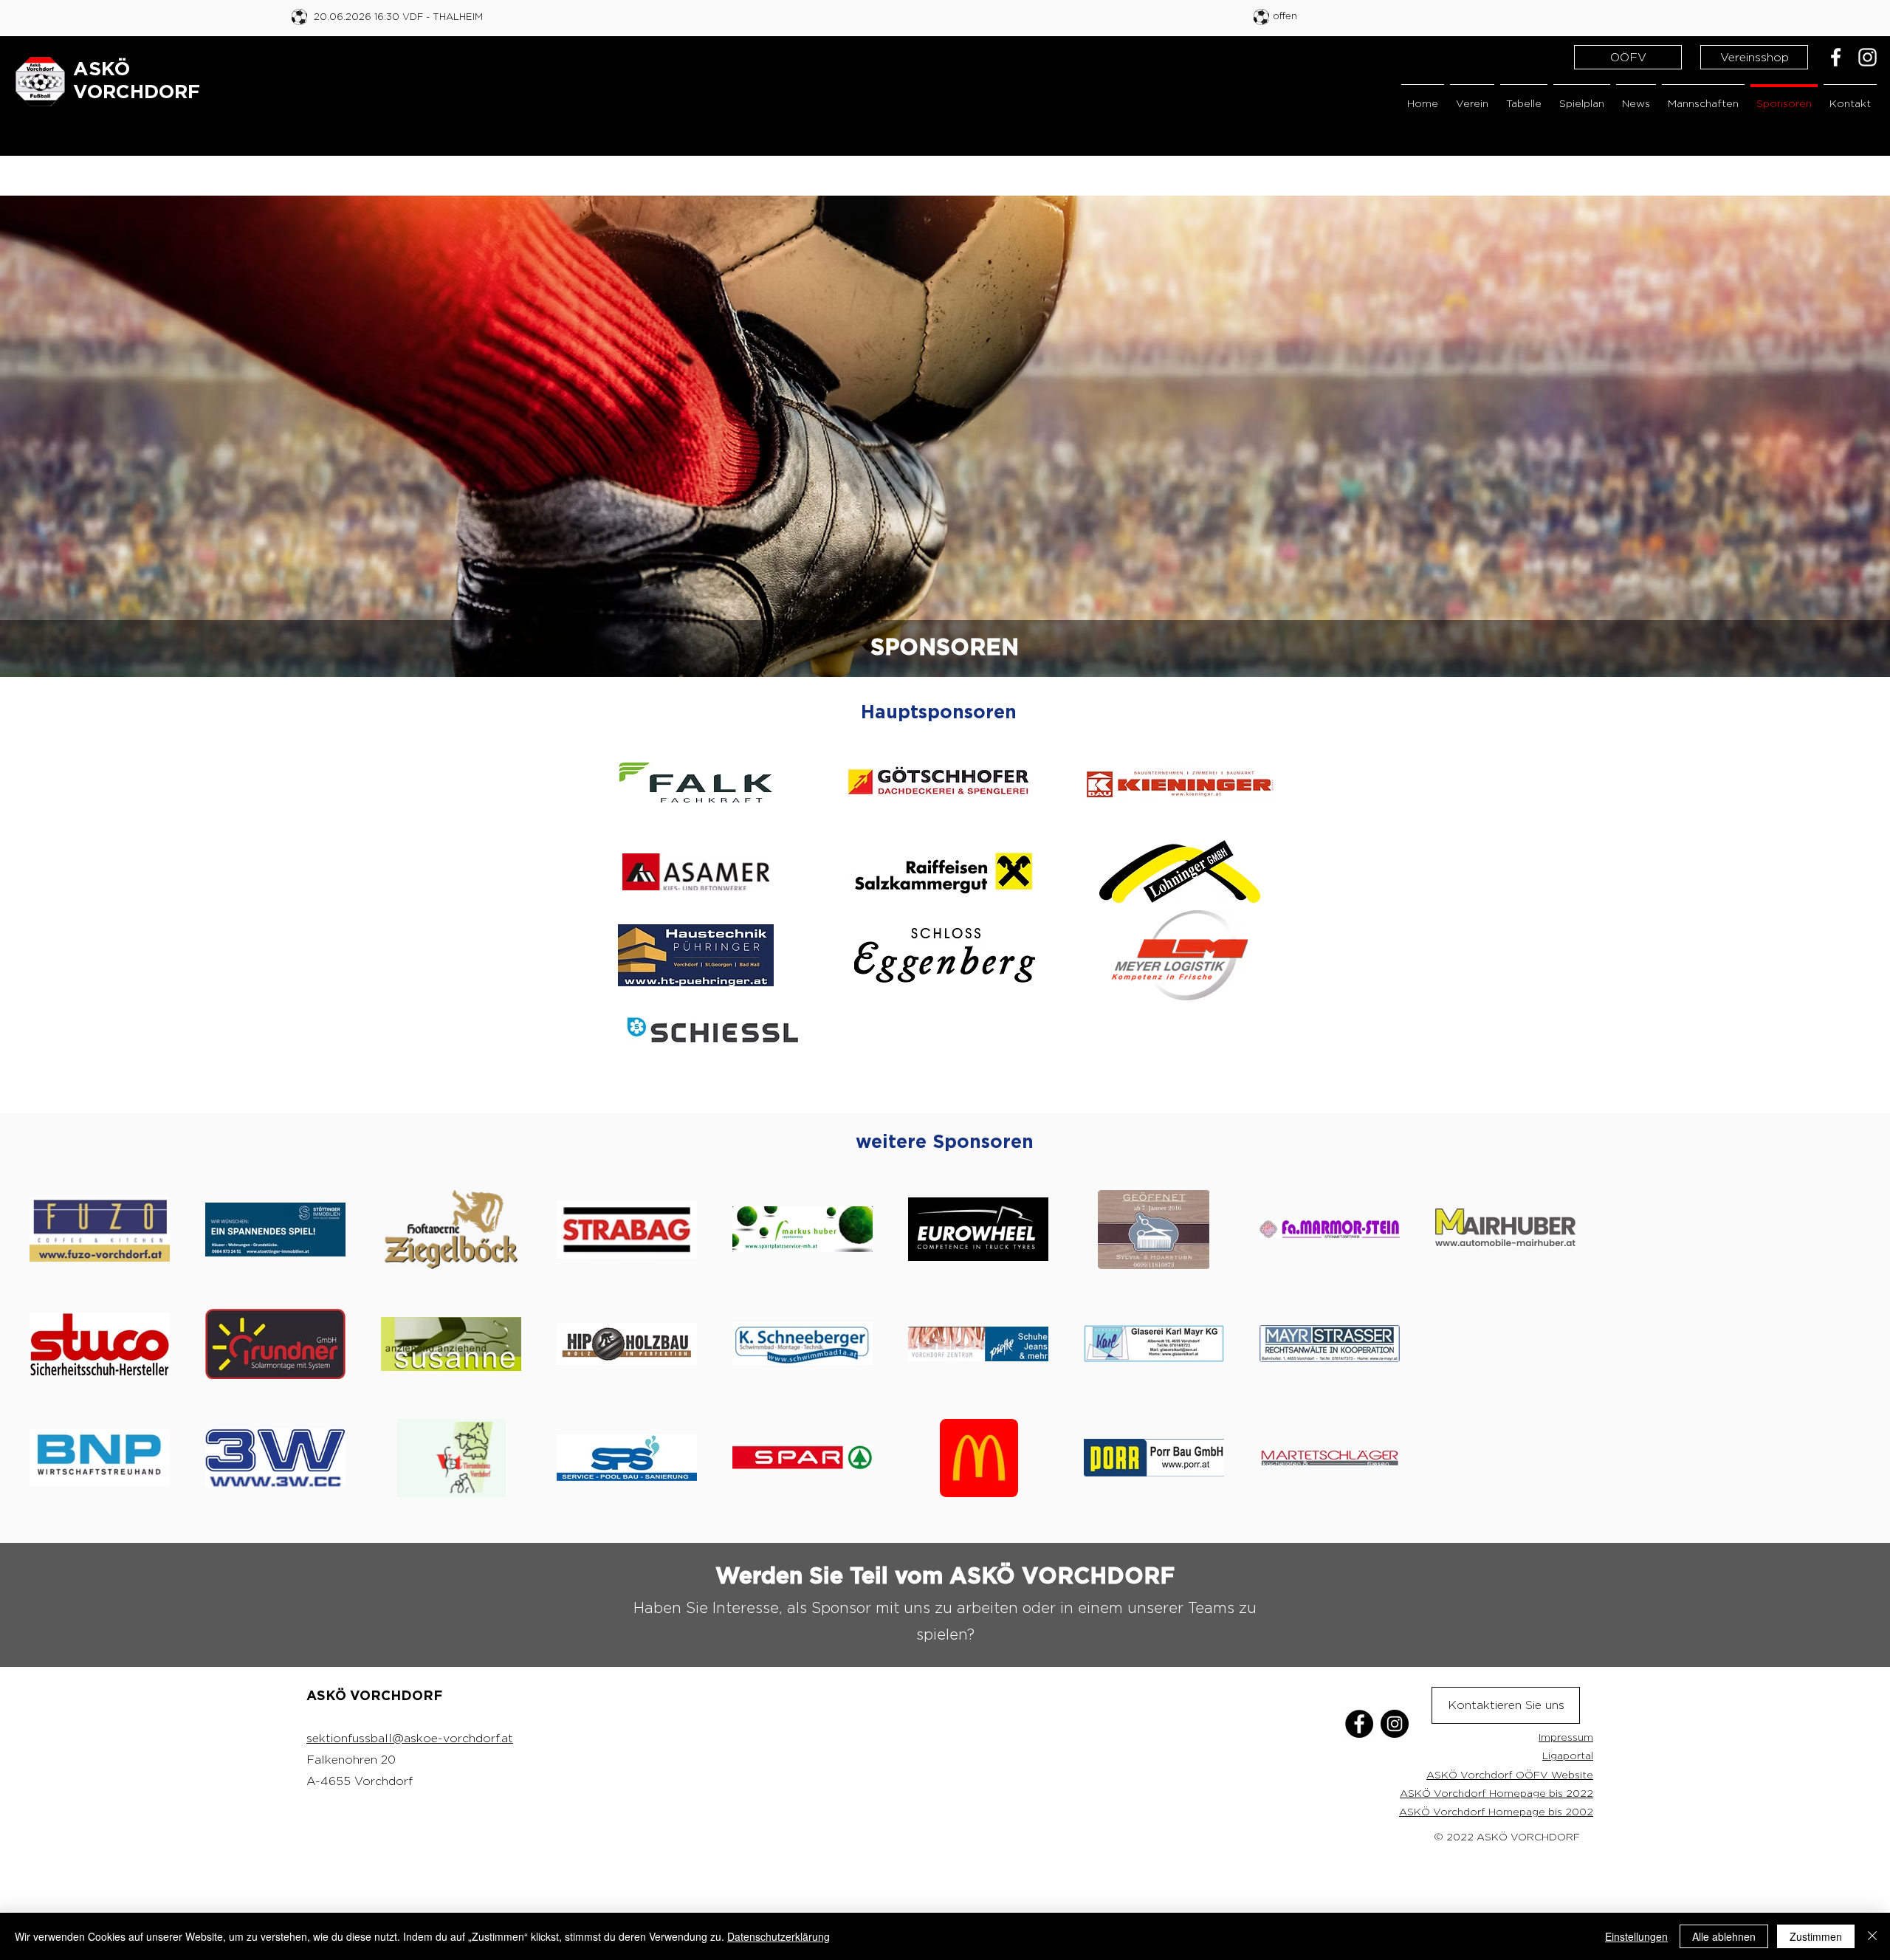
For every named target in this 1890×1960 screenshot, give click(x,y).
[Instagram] (1867, 57)
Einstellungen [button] (1636, 1936)
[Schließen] (1872, 1936)
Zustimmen (1816, 1936)
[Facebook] (1836, 57)
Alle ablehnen (1724, 1936)
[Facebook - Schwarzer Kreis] (1359, 1724)
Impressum (1566, 1737)
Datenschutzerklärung (779, 1936)
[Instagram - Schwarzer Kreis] (1395, 1724)
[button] (1472, 96)
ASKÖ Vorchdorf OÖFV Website (1510, 1774)
